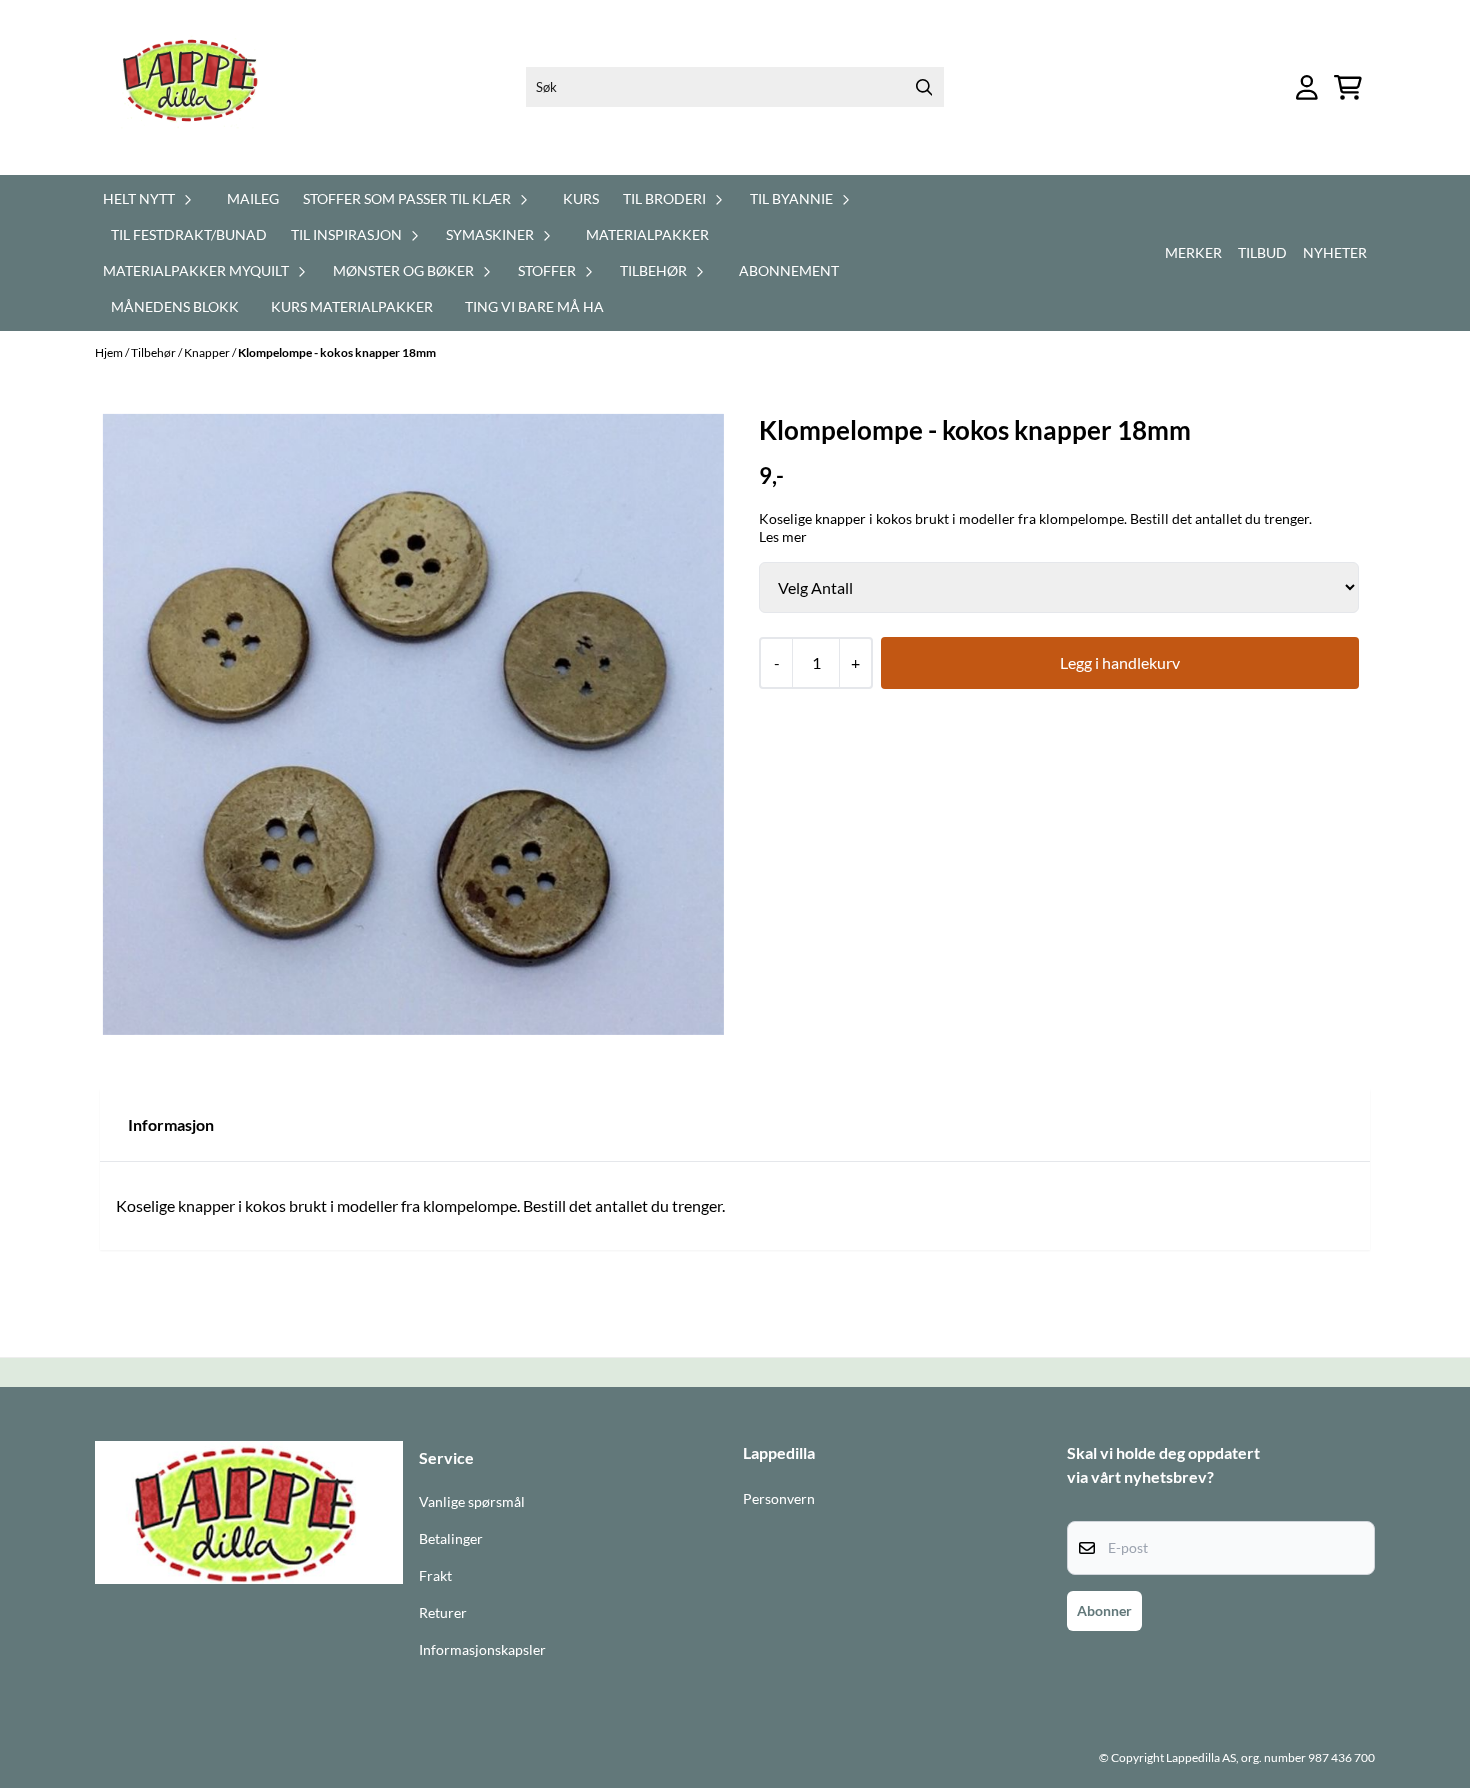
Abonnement (789, 270)
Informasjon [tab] (171, 1124)
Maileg (253, 198)
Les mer (783, 536)
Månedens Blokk (175, 306)
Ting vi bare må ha (534, 306)
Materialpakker (647, 234)
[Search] (924, 87)
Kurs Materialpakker (352, 306)
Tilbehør (154, 352)
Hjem (110, 352)
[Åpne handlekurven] (1348, 87)
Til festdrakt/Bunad (189, 234)
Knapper (208, 352)
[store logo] (202, 87)
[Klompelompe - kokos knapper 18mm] (413, 724)
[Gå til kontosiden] (1307, 87)
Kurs (581, 198)
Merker (1193, 252)
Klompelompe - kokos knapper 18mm (337, 352)
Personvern (779, 1499)
